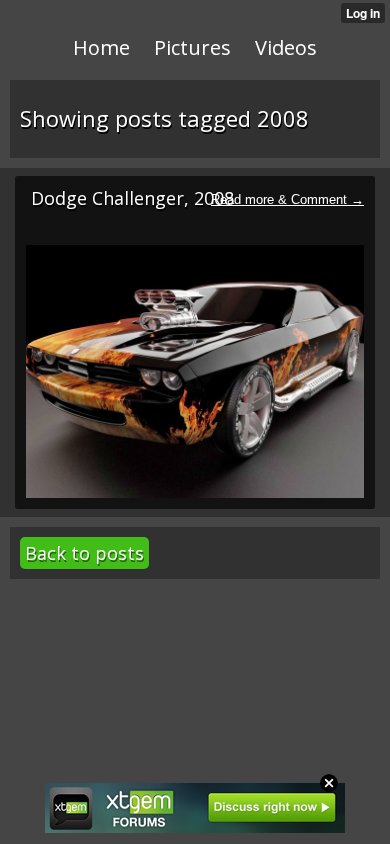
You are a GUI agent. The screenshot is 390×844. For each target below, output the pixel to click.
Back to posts (84, 553)
